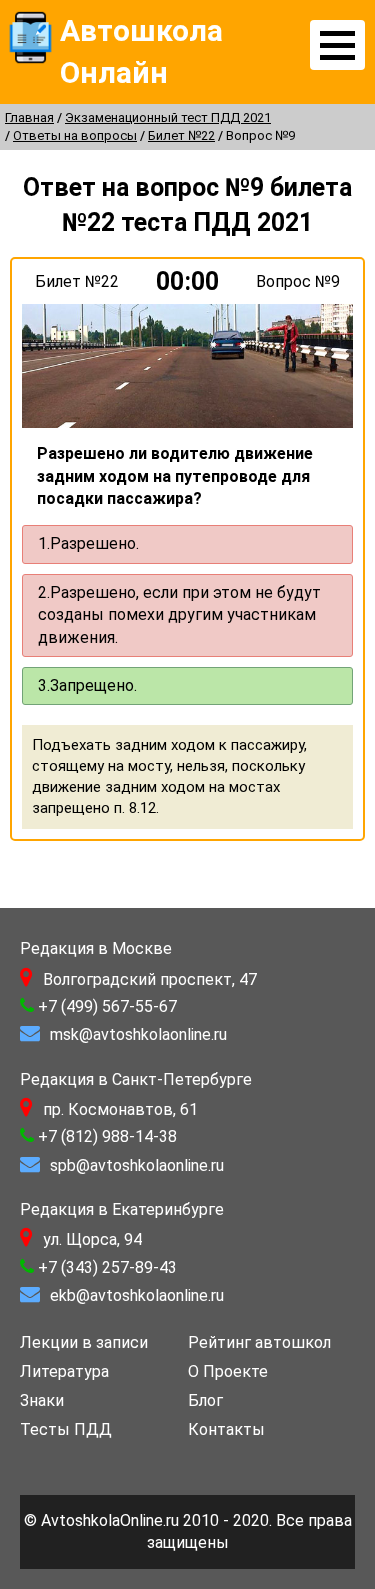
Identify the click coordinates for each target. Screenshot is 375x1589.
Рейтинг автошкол (259, 1342)
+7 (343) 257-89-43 (107, 1267)
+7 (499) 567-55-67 (107, 1006)
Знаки (42, 1400)
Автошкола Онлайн (141, 51)
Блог (205, 1400)
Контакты (226, 1429)
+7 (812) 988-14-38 (107, 1136)
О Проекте (228, 1371)
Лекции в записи (84, 1342)
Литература (64, 1371)
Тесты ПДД (66, 1429)
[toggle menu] (337, 45)
